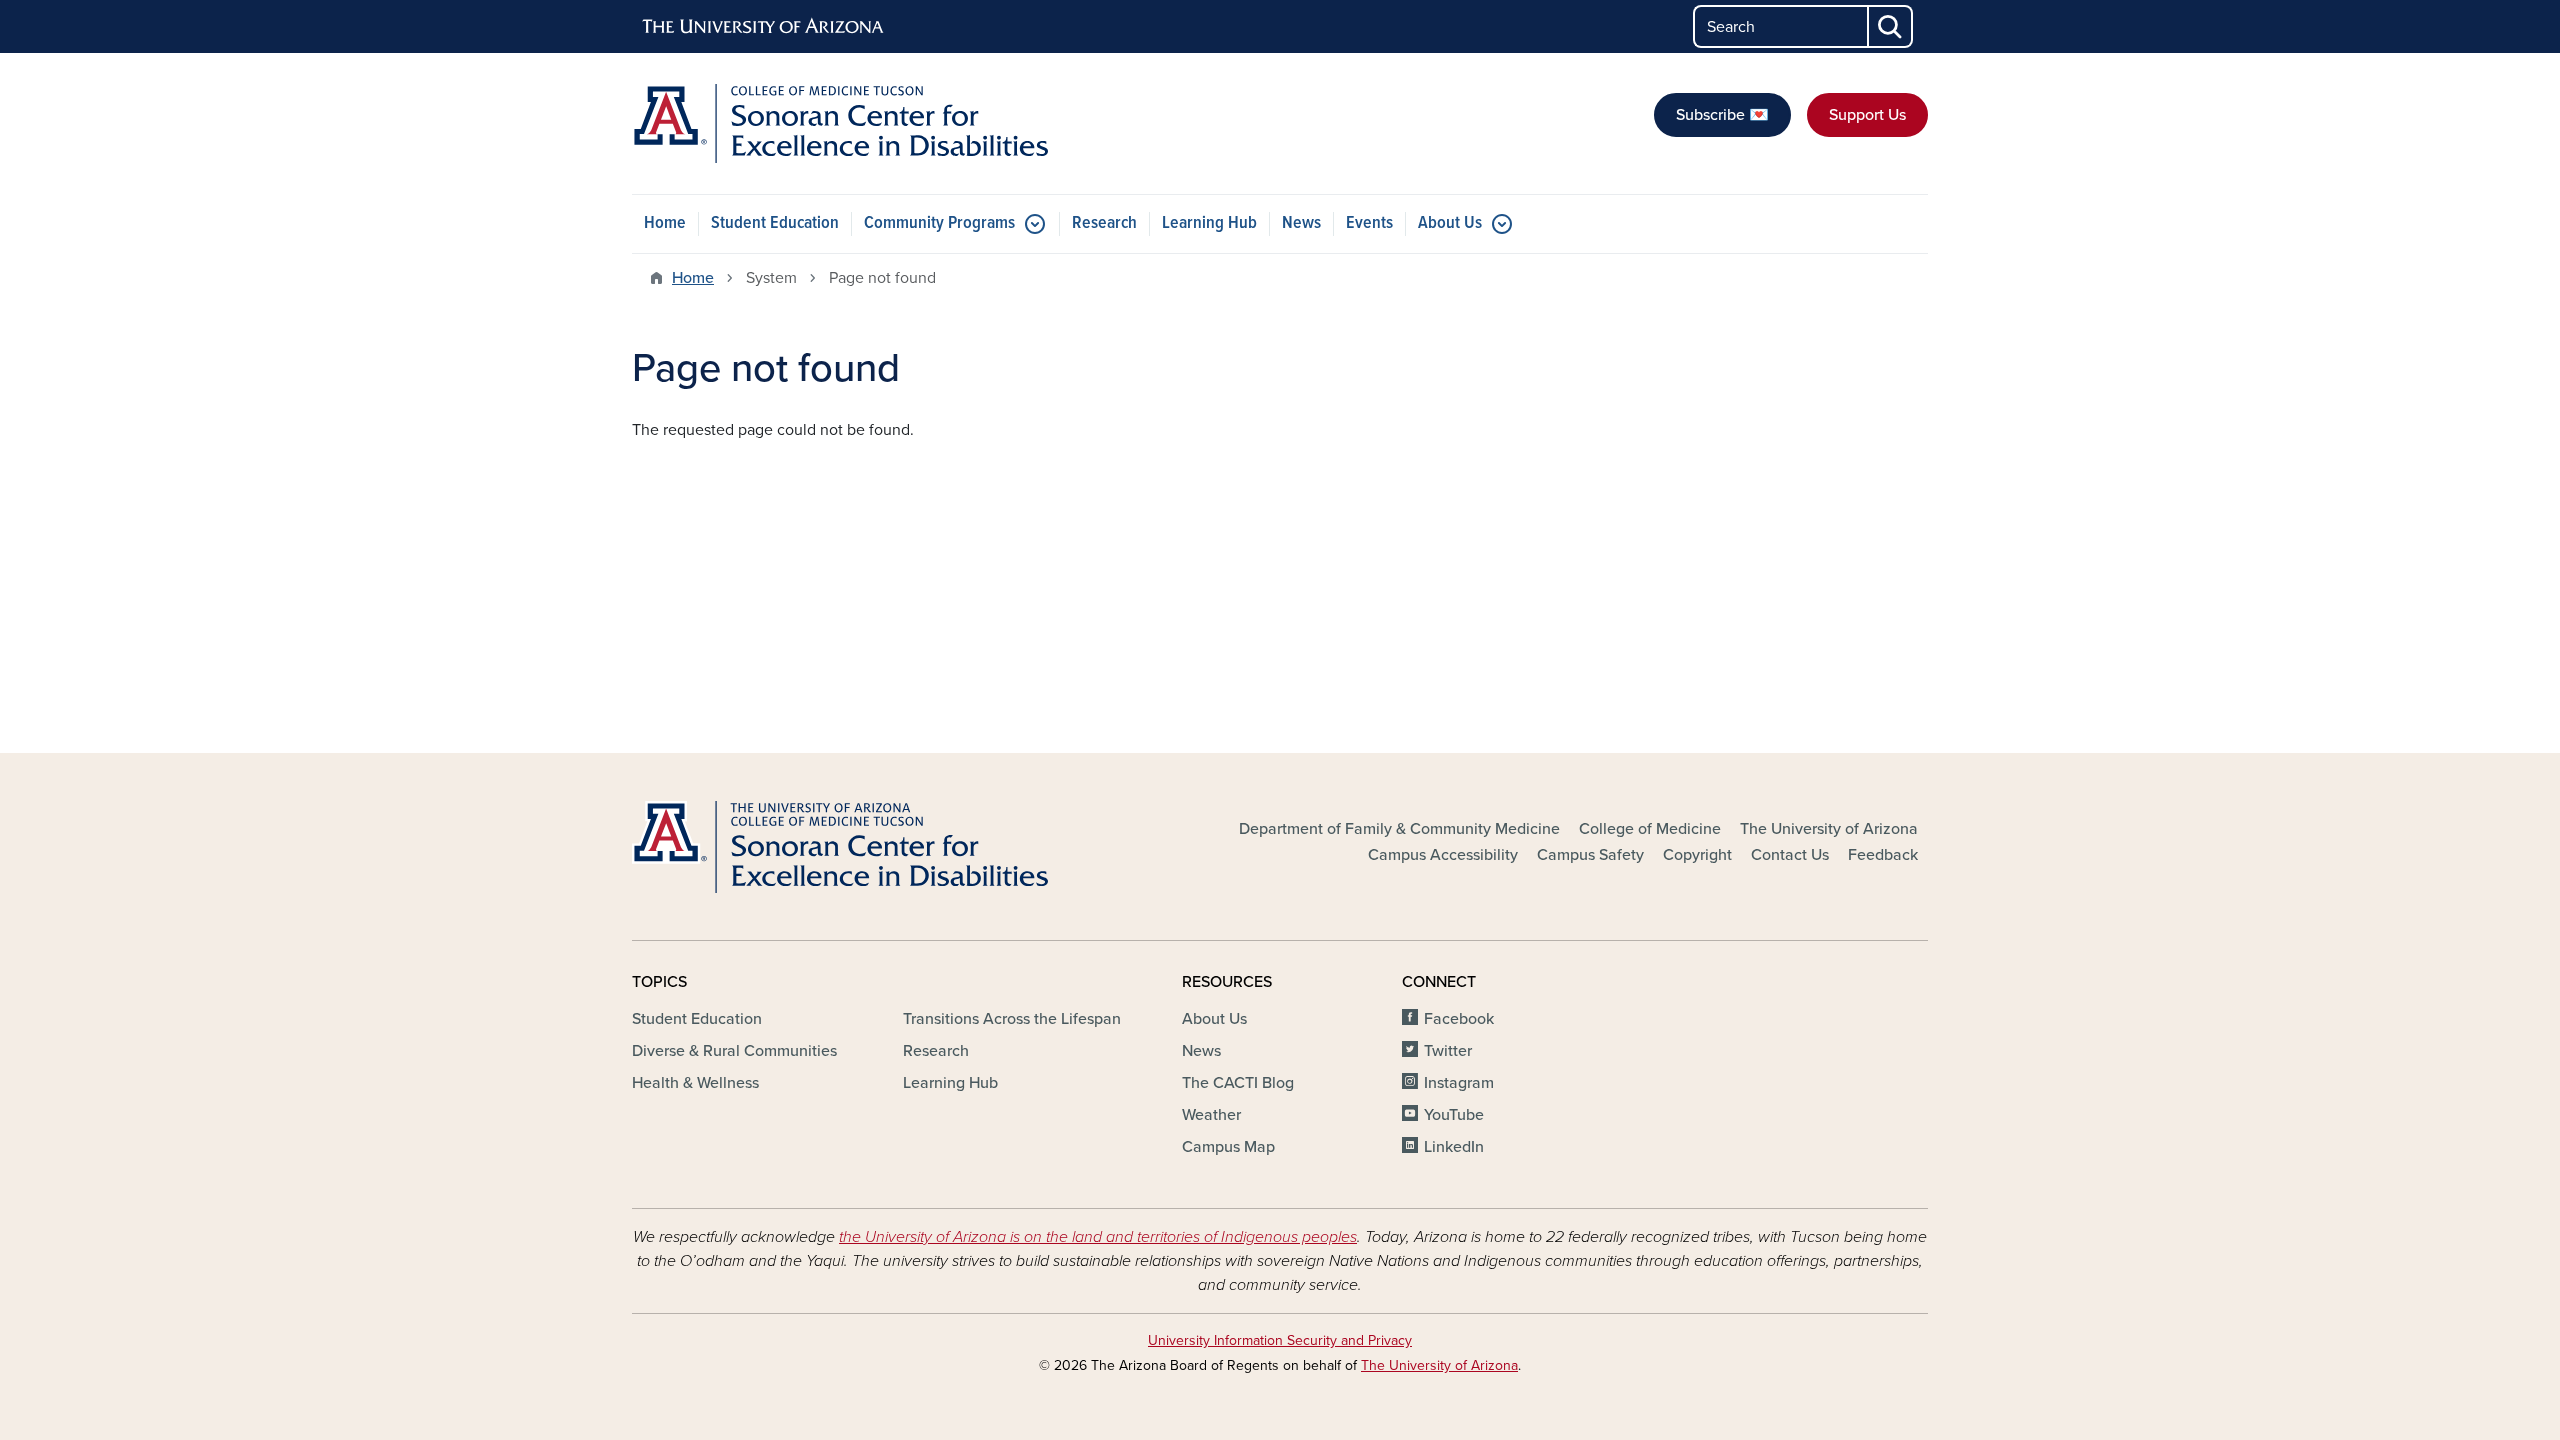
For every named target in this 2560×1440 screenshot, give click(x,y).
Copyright (1697, 855)
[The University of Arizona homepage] (764, 27)
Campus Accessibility (1443, 855)
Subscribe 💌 (1722, 115)
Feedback (1883, 855)
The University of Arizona (1829, 829)
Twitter (1448, 1051)
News (1301, 223)
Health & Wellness (695, 1083)
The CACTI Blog (1238, 1083)
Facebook (1459, 1019)
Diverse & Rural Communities (734, 1051)
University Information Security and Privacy (1280, 1340)
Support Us (1867, 115)
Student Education (775, 223)
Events (1369, 223)
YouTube (1454, 1115)
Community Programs (939, 223)
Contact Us (1790, 855)
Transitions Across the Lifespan (1012, 1019)
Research (1104, 223)
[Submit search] (1891, 26)
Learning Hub (1209, 223)
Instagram (1459, 1083)
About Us (1450, 223)
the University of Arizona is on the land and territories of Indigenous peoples (1098, 1237)
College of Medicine (1650, 829)
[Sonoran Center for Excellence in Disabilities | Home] (840, 123)
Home (665, 223)
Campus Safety (1590, 855)
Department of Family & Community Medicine (1399, 829)
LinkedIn (1454, 1147)
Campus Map (1228, 1147)
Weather (1211, 1115)
